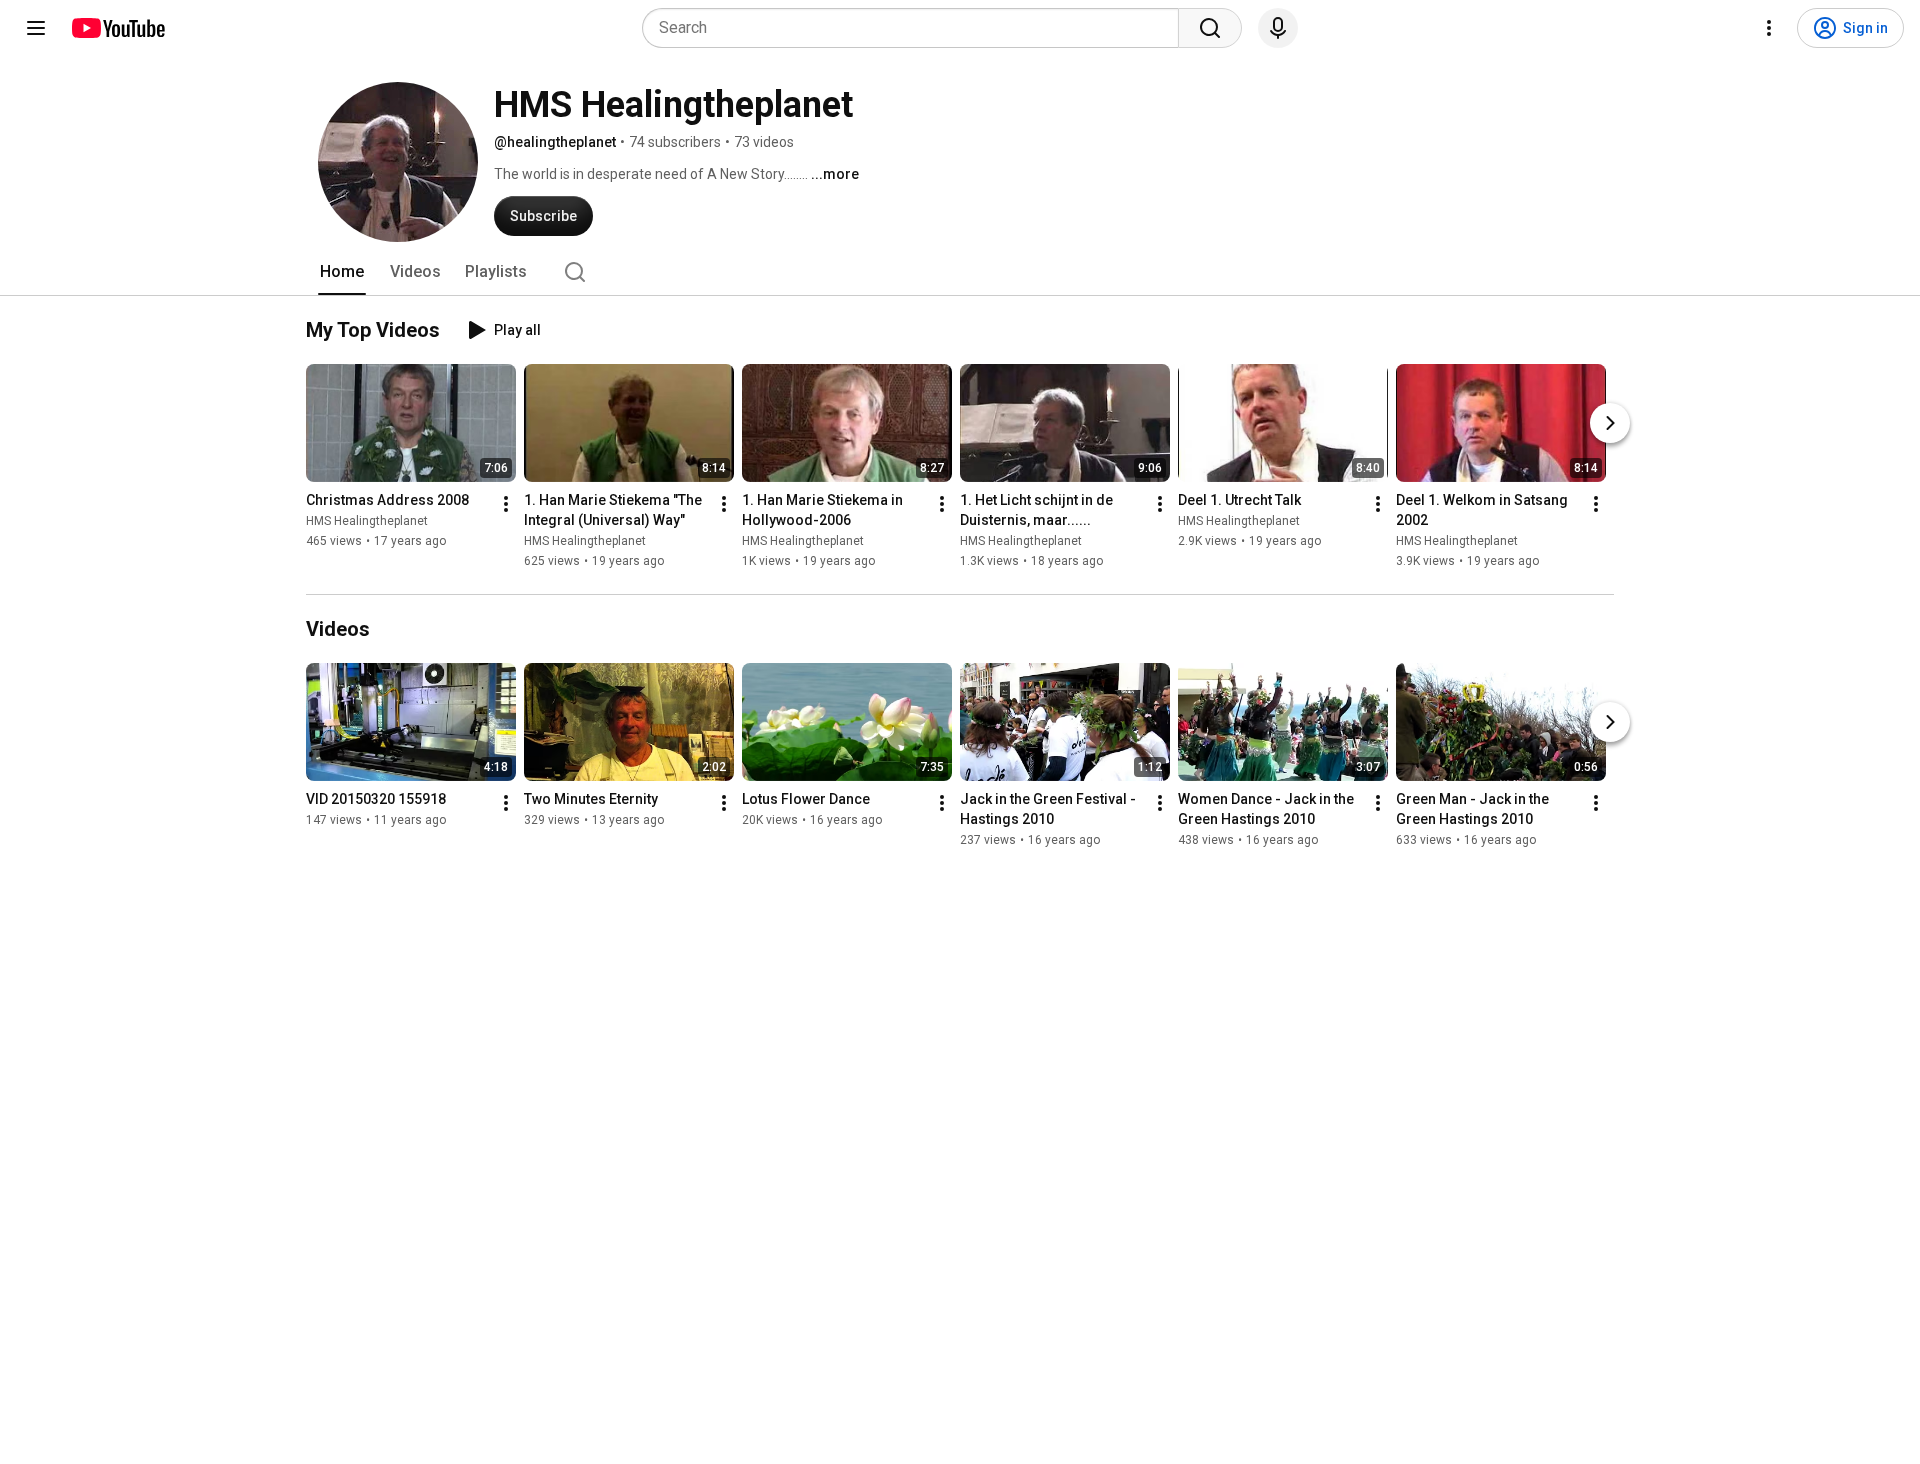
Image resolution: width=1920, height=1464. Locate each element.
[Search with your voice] (1278, 28)
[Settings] (1769, 28)
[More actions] (506, 504)
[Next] (1610, 423)
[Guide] (36, 28)
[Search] (1210, 28)
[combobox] (916, 28)
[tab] (342, 272)
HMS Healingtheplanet (367, 521)
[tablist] (960, 272)
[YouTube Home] (117, 28)
